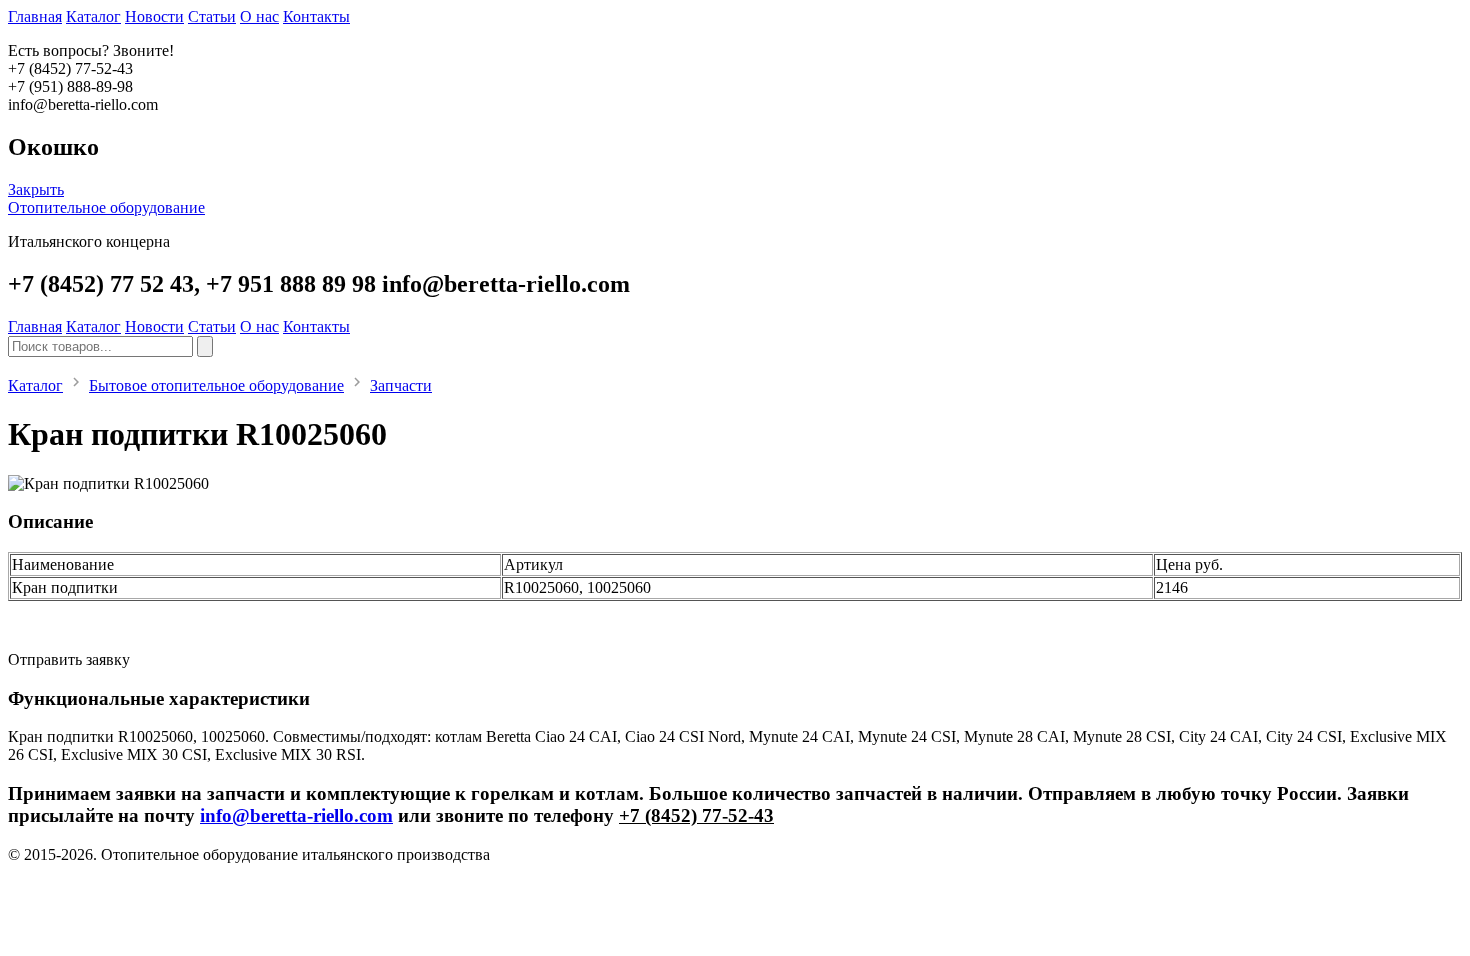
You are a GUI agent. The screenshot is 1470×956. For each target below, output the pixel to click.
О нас (259, 16)
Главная (35, 16)
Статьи (212, 16)
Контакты (316, 16)
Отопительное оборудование (106, 207)
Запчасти (401, 385)
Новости (154, 16)
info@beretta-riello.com (296, 815)
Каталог (93, 16)
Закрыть (36, 189)
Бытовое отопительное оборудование (216, 385)
